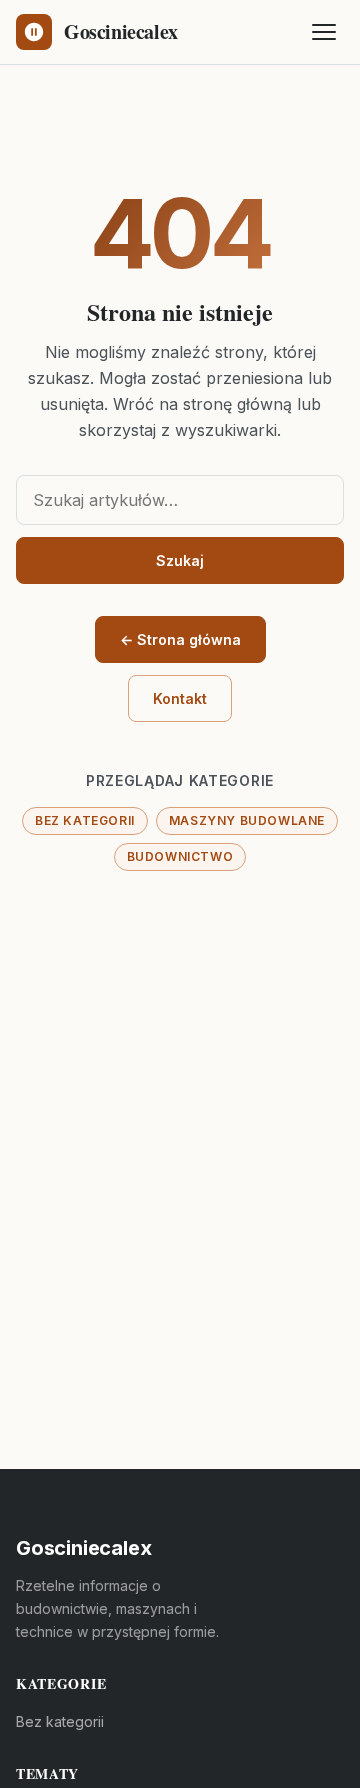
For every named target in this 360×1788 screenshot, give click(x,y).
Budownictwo (180, 856)
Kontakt (180, 698)
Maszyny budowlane (247, 820)
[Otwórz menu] (324, 32)
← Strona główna (180, 639)
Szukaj (180, 560)
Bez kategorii (85, 820)
